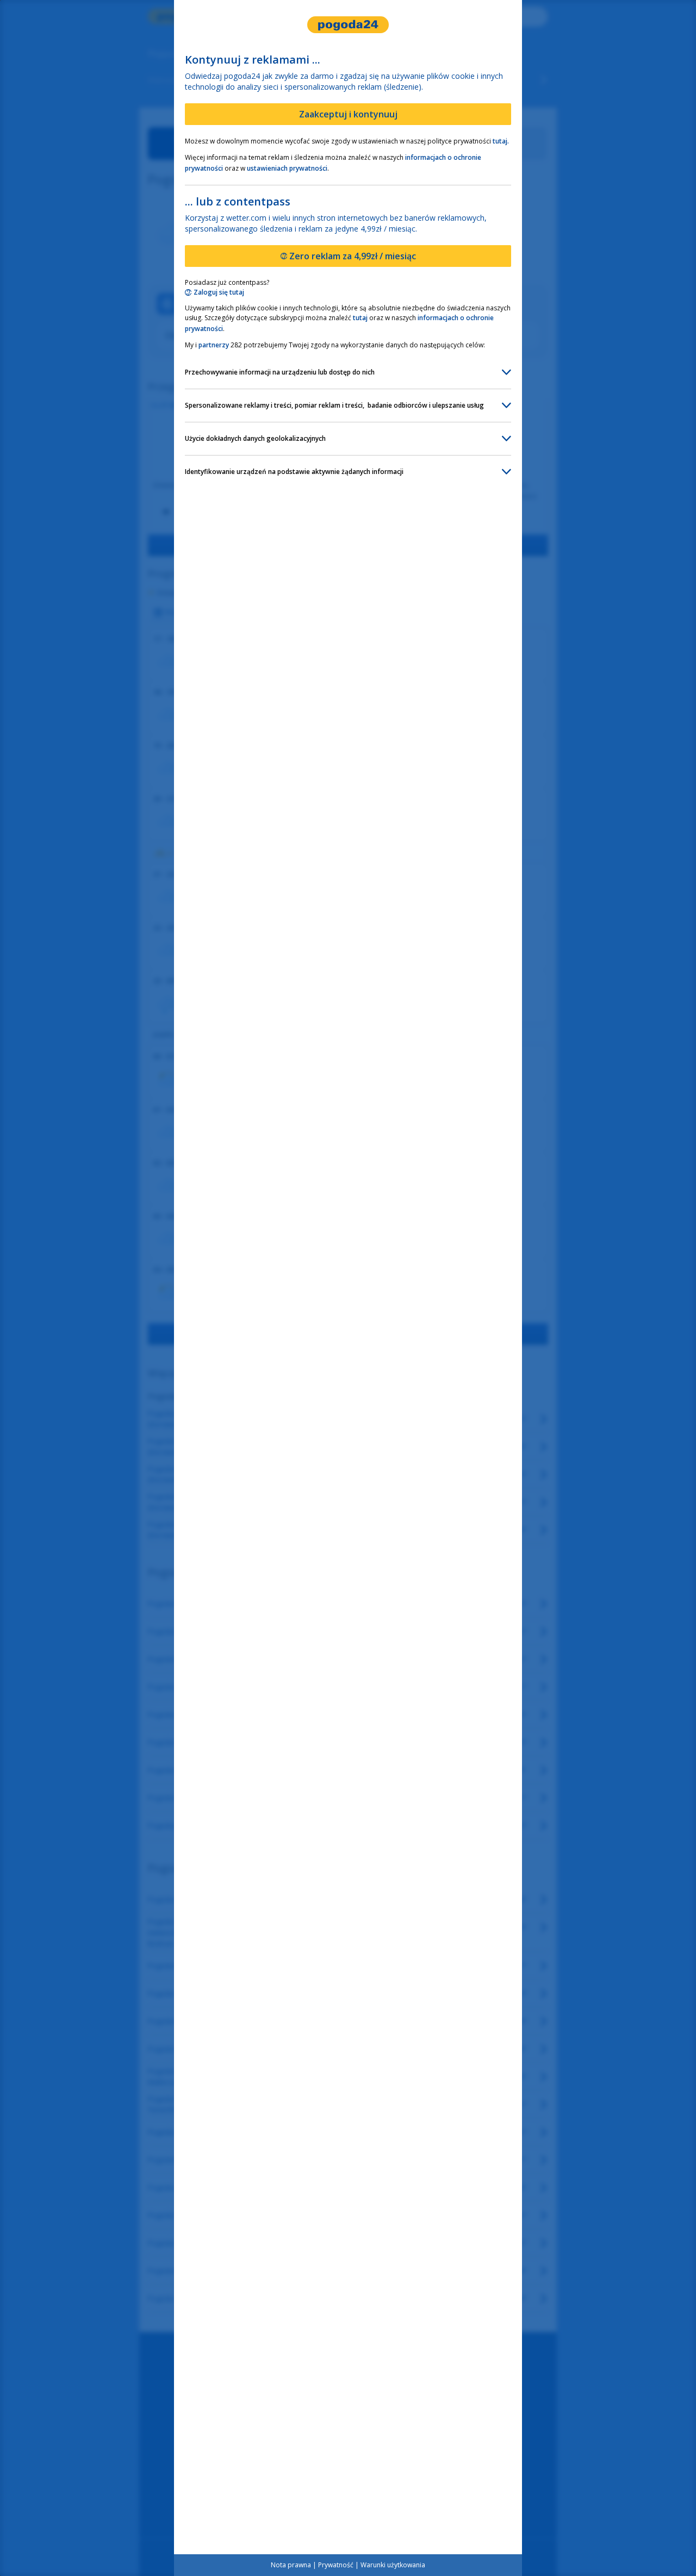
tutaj (360, 318)
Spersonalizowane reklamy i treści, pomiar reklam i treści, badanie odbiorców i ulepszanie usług (334, 405)
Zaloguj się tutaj (219, 292)
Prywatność (336, 2565)
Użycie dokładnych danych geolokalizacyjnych (255, 438)
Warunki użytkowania (393, 2565)
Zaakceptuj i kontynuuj (348, 114)
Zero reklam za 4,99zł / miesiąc (353, 256)
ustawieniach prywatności (287, 168)
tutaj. (501, 141)
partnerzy (214, 345)
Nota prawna (291, 2565)
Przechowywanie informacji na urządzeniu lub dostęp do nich (280, 372)
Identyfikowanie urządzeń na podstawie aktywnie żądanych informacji (294, 472)
